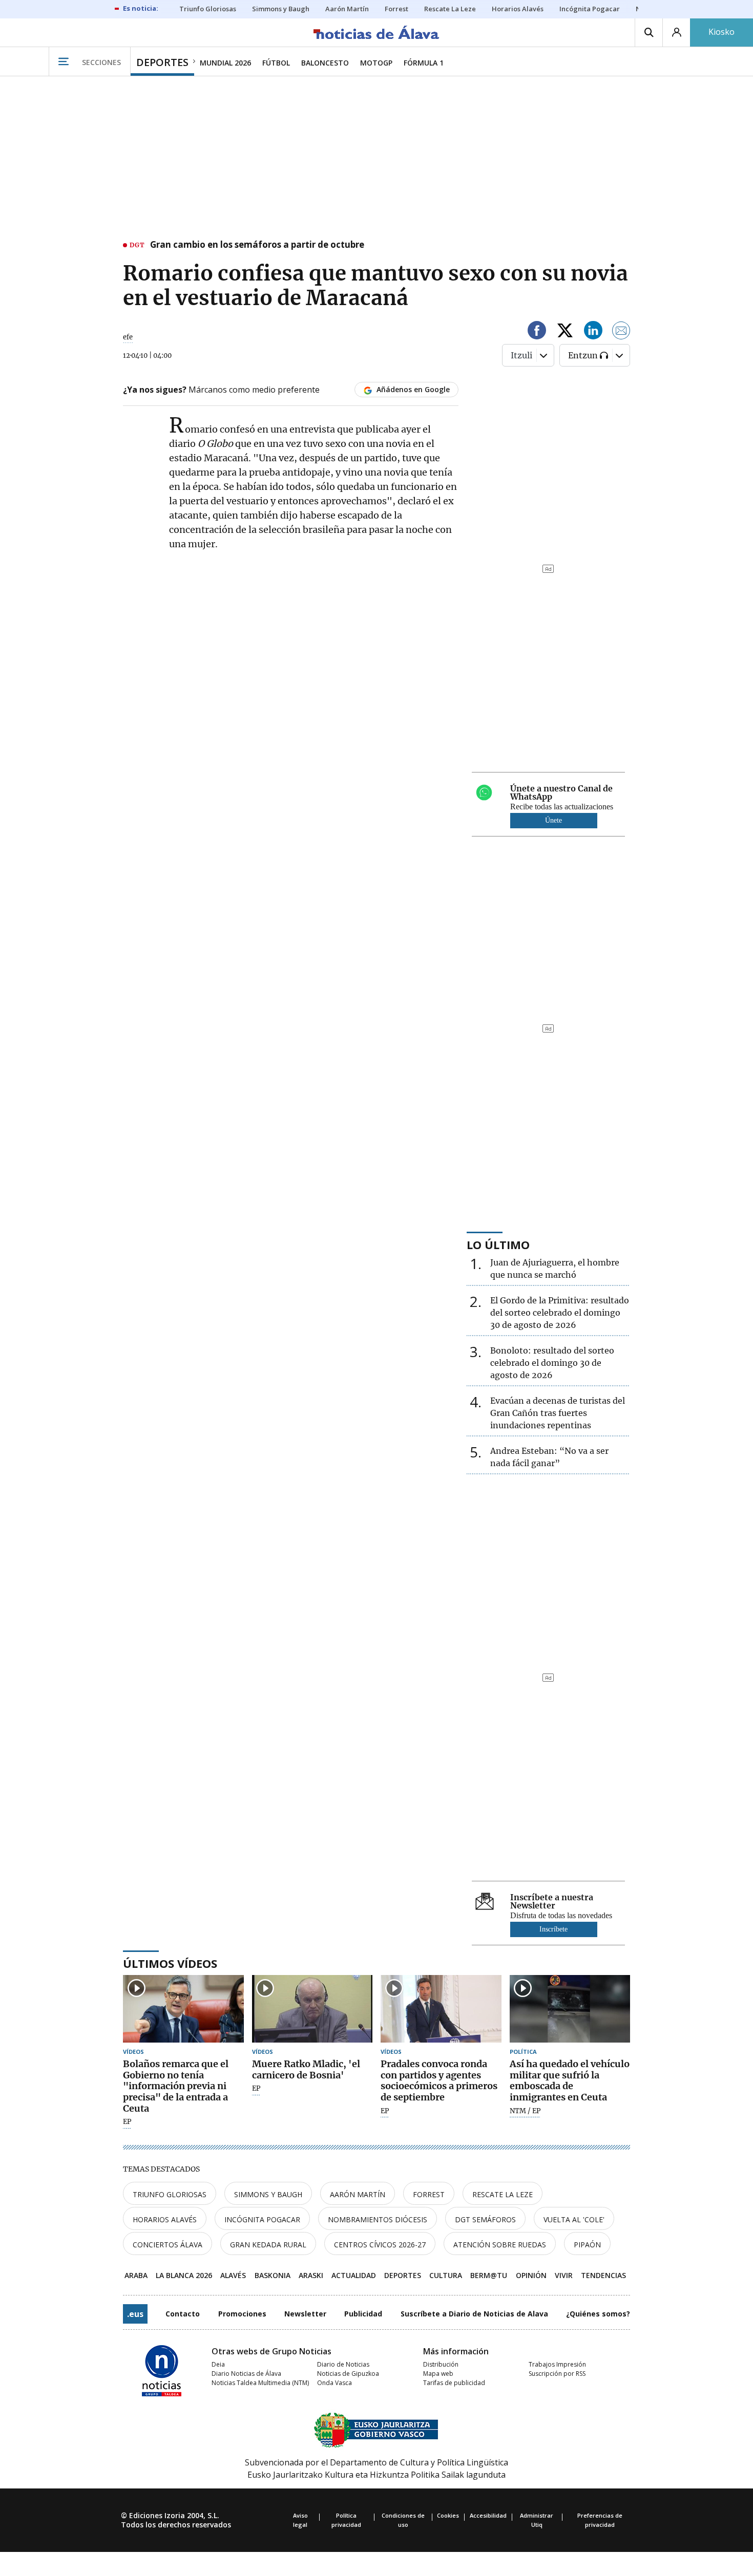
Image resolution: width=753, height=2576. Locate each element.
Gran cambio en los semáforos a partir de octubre (257, 245)
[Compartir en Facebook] (537, 332)
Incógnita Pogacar (262, 2219)
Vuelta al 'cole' (574, 2219)
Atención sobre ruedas (500, 2245)
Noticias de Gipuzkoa (348, 2374)
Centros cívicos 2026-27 (380, 2245)
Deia (218, 2364)
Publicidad (363, 2314)
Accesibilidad (488, 2515)
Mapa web (438, 2374)
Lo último (498, 1244)
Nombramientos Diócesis (378, 2219)
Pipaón (587, 2245)
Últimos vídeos (170, 1963)
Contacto (183, 2314)
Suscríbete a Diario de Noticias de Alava (474, 2314)
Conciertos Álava (168, 2245)
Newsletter (305, 2314)
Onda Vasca (334, 2383)
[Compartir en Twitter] (565, 332)
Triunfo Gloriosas (170, 2194)
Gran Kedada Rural (268, 2245)
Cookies (448, 2515)
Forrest (429, 2194)
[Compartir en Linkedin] (593, 332)
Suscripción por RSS (557, 2374)
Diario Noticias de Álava (246, 2374)
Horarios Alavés (165, 2219)
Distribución (441, 2364)
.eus (135, 2314)
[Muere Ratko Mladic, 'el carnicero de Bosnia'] (312, 2009)
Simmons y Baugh (268, 2194)
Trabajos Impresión (557, 2364)
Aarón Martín (358, 2194)
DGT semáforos (485, 2219)
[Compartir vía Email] (621, 332)
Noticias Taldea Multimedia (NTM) (260, 2383)
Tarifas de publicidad (454, 2383)
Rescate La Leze (503, 2194)
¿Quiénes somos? (598, 2314)
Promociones (242, 2314)
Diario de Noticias (343, 2364)
